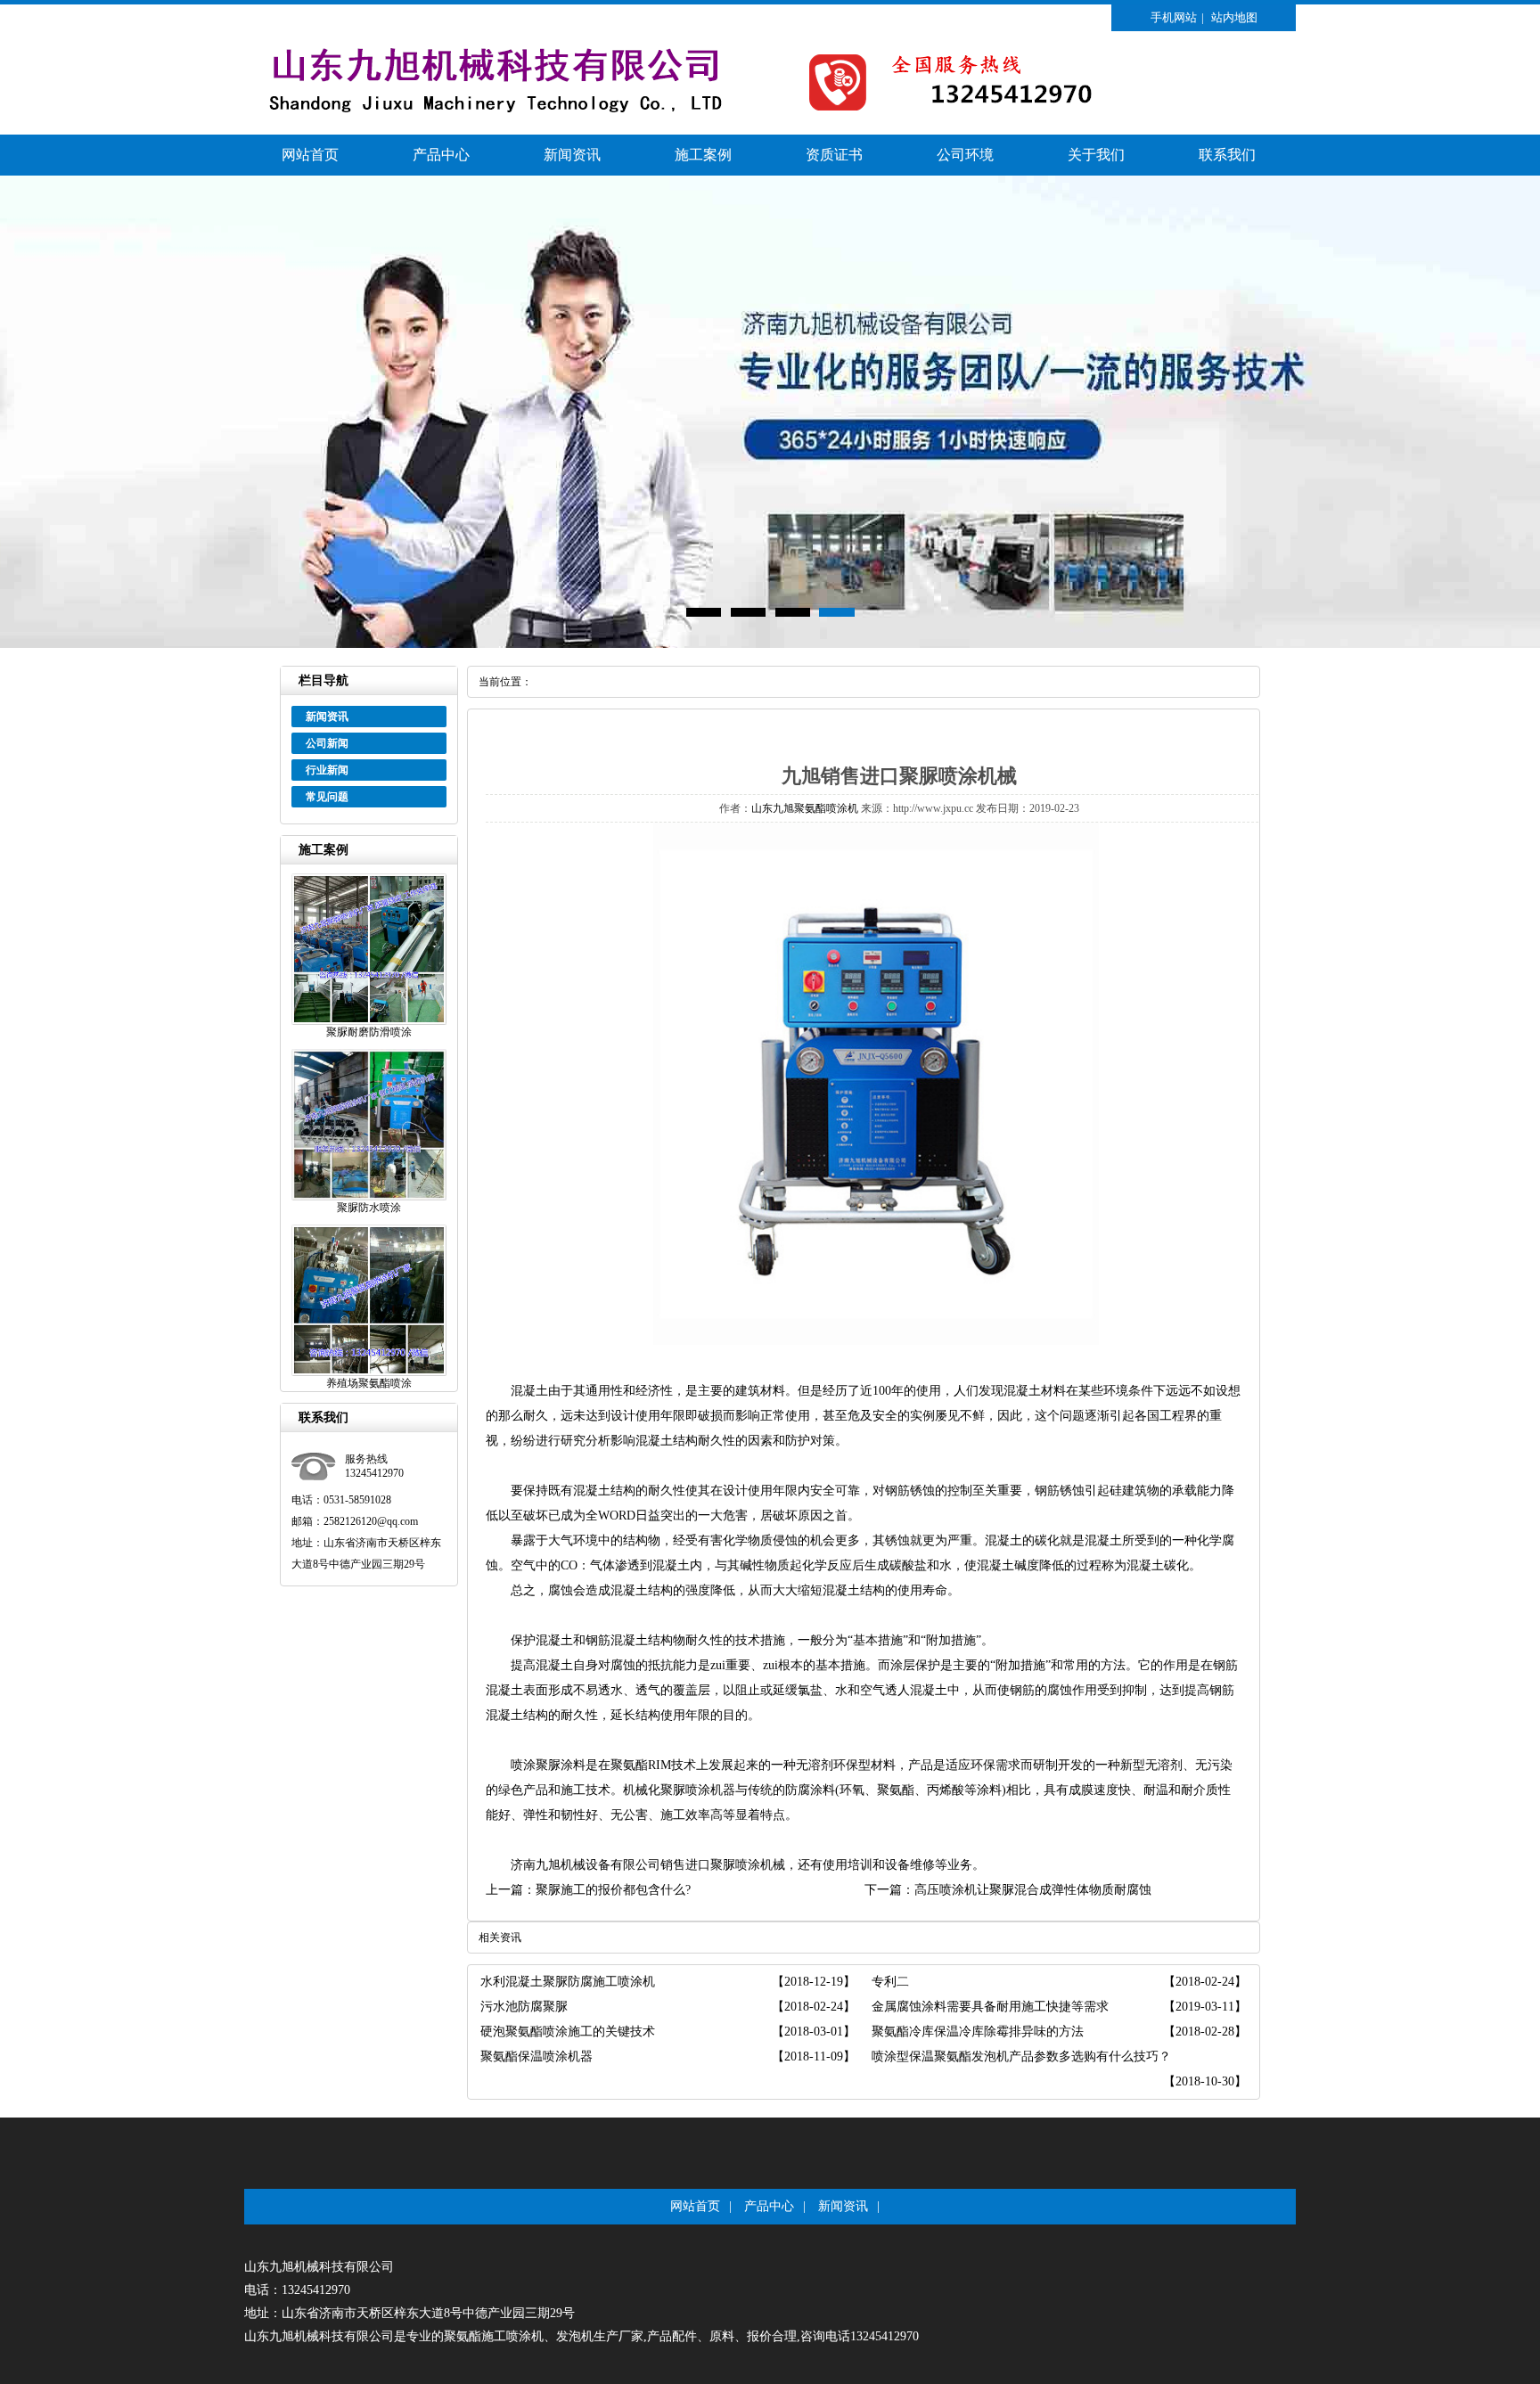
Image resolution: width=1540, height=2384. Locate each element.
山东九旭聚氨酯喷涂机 (805, 808)
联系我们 (1227, 155)
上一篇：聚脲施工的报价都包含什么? (588, 1890)
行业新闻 (327, 770)
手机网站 (1174, 17)
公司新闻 (327, 743)
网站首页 (310, 155)
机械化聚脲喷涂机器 (679, 1790)
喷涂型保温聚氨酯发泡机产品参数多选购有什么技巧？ (1021, 2056)
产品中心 (441, 155)
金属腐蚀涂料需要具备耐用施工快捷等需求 (990, 2007)
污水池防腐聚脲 (524, 2007)
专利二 (890, 1982)
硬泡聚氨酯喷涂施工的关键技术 (568, 2032)
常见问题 (327, 797)
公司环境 (965, 155)
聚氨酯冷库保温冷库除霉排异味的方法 (978, 2032)
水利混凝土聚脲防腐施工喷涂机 (568, 1982)
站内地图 (1234, 17)
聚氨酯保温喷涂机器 (537, 2056)
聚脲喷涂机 (741, 1865)
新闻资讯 (572, 155)
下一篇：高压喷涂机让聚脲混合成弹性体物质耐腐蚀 (1008, 1890)
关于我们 (1096, 155)
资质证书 (834, 155)
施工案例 (703, 155)
